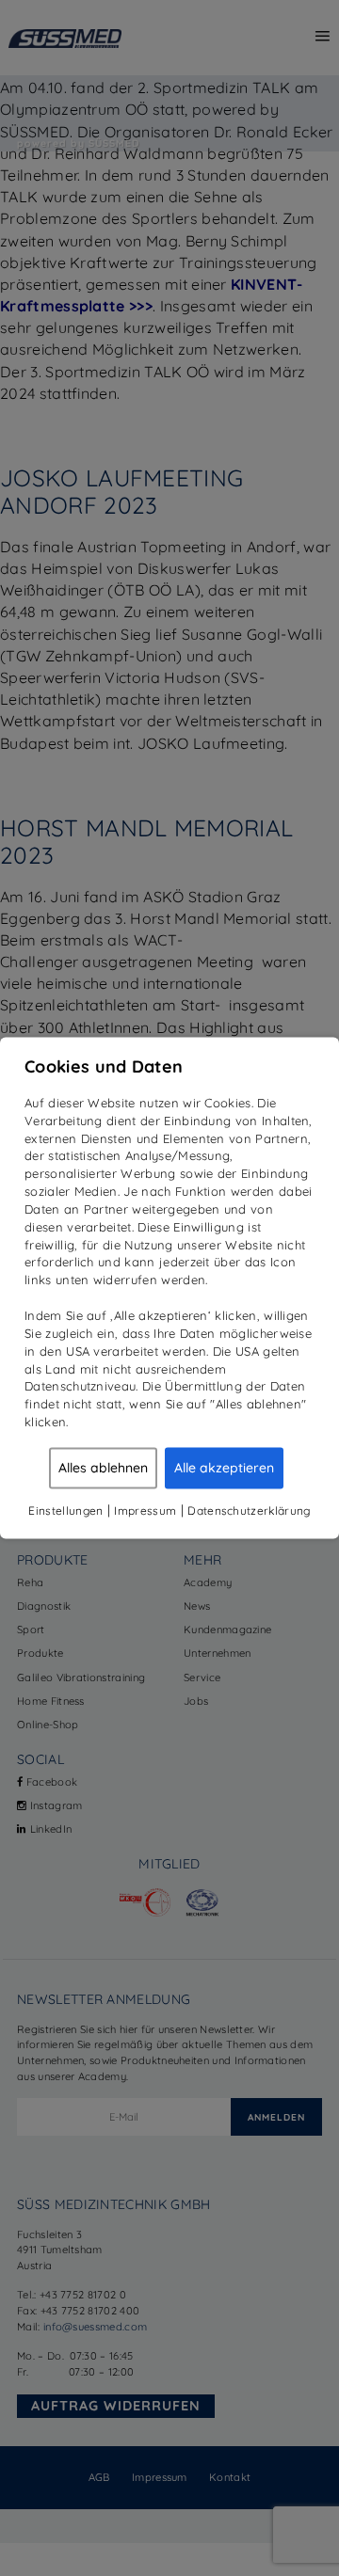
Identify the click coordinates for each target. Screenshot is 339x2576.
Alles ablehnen (103, 1468)
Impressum (145, 1511)
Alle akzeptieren (224, 1468)
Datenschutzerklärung (249, 1511)
